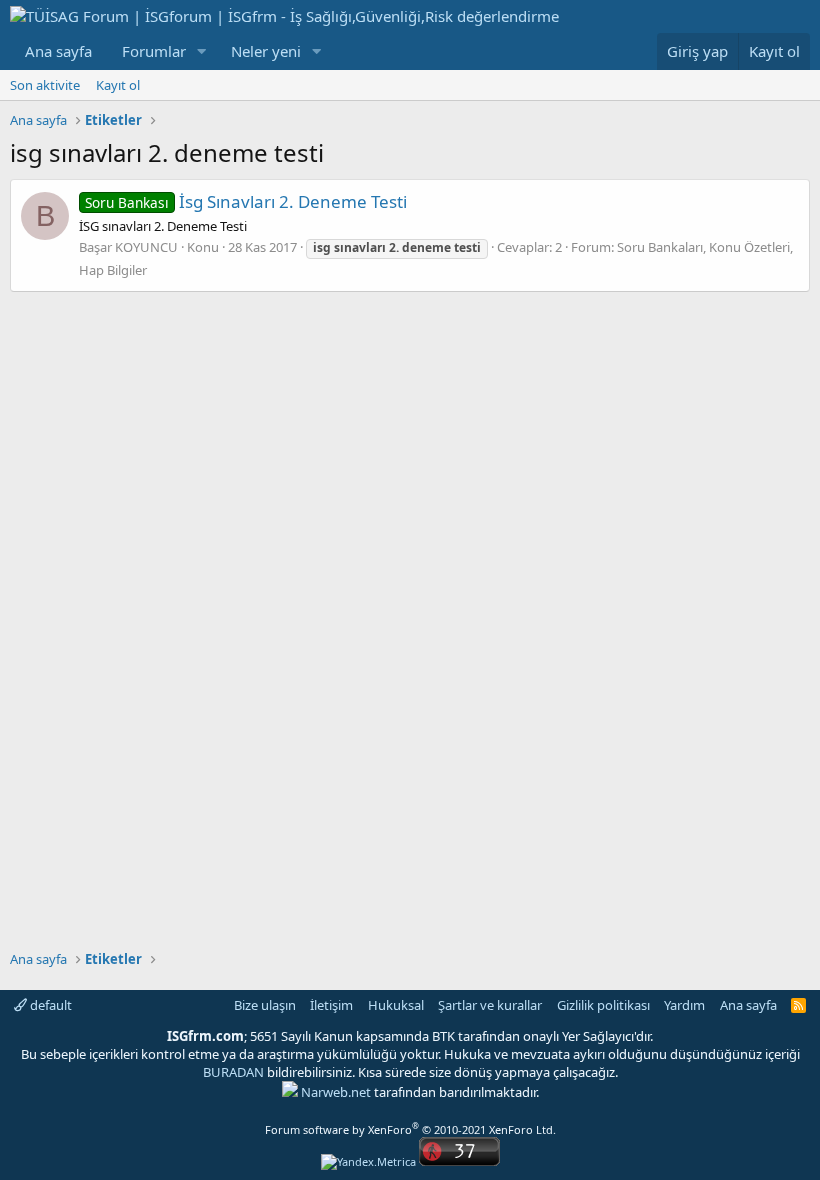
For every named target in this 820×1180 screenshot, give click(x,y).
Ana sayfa (58, 51)
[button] (202, 51)
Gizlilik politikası (603, 1005)
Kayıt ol (118, 85)
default (49, 1005)
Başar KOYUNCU (128, 247)
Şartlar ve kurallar (490, 1005)
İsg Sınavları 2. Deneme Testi (246, 201)
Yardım (684, 1005)
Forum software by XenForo (410, 1129)
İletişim (331, 1005)
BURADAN (233, 1072)
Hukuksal (396, 1005)
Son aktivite (45, 85)
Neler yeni (266, 51)
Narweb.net (336, 1092)
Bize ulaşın (265, 1005)
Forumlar (154, 51)
